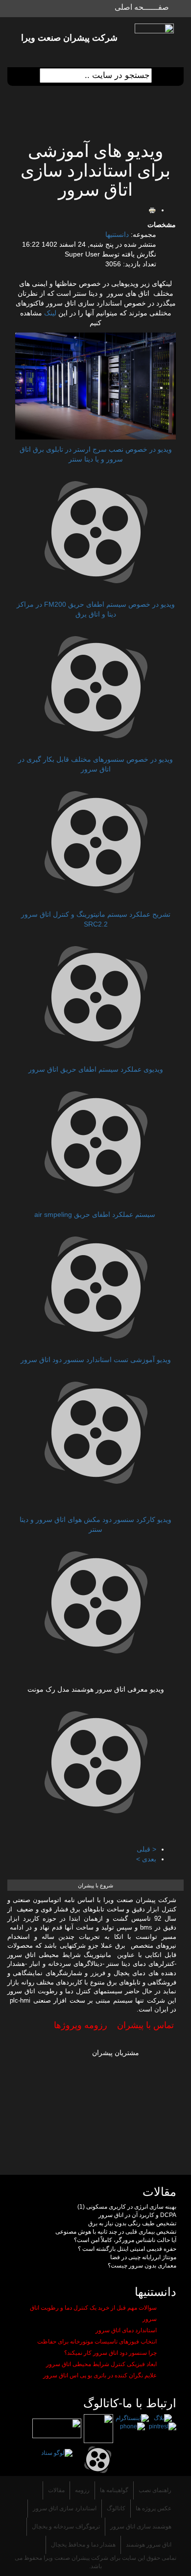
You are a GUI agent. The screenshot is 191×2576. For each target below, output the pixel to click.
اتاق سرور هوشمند (149, 2545)
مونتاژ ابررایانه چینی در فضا (143, 2257)
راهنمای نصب (155, 2490)
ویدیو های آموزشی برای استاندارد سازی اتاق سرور (95, 170)
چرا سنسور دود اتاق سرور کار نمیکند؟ (110, 2353)
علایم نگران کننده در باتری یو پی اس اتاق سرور (100, 2375)
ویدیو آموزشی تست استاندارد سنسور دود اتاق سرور (96, 1360)
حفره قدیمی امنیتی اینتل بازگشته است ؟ (127, 2249)
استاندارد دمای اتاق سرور (126, 2330)
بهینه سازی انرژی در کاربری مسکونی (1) (127, 2207)
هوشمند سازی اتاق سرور (141, 2526)
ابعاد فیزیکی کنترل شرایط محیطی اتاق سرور (101, 2364)
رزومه (82, 2490)
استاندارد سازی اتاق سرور (65, 2508)
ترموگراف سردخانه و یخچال (66, 2526)
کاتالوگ (116, 2508)
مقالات (56, 2490)
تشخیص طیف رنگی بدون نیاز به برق (132, 2223)
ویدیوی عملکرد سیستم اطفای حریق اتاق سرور (96, 1069)
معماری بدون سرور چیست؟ (142, 2266)
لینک (51, 313)
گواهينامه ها (114, 2490)
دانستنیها (117, 234)
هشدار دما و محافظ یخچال (83, 2545)
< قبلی (146, 1849)
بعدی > (146, 1859)
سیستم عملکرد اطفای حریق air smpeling (96, 1214)
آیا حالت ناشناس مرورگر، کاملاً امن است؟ (125, 2240)
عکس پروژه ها (154, 2508)
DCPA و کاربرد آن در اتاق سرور (137, 2215)
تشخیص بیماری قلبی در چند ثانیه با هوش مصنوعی (116, 2232)
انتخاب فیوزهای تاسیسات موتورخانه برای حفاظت (97, 2342)
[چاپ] (152, 210)
